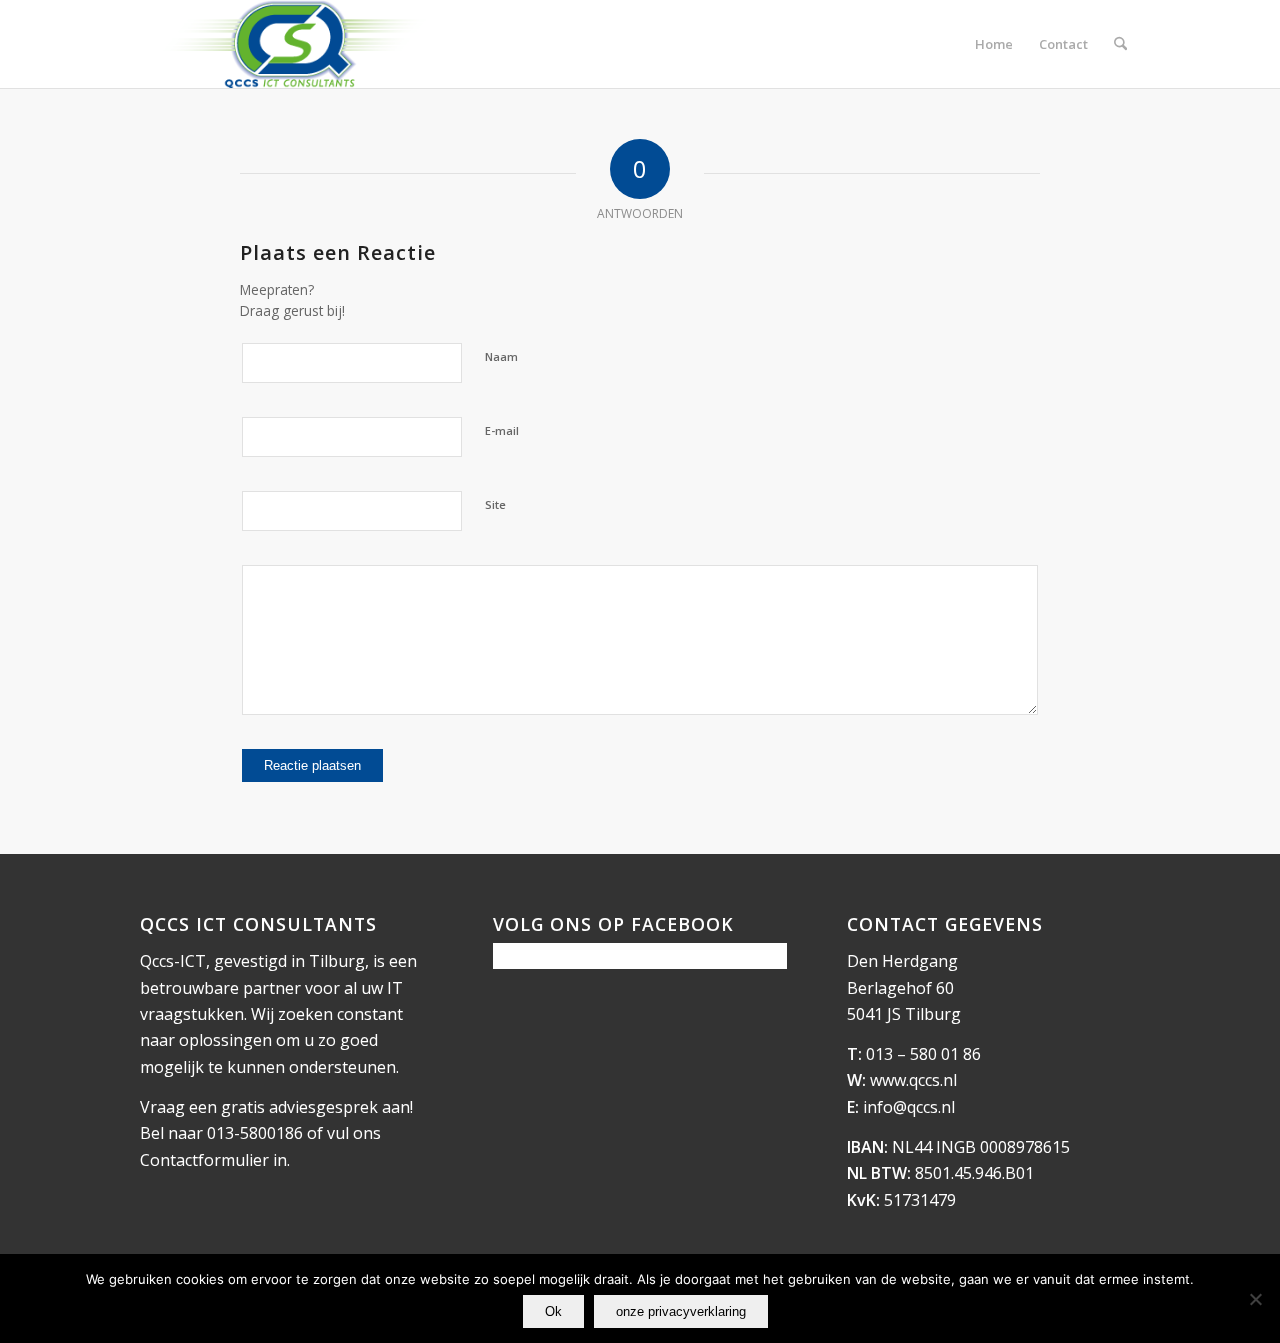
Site (495, 504)
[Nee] (1255, 1299)
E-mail (502, 430)
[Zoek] (1120, 44)
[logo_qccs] (293, 44)
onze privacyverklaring (681, 1311)
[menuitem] (994, 44)
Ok (553, 1311)
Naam (501, 356)
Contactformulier (204, 1160)
